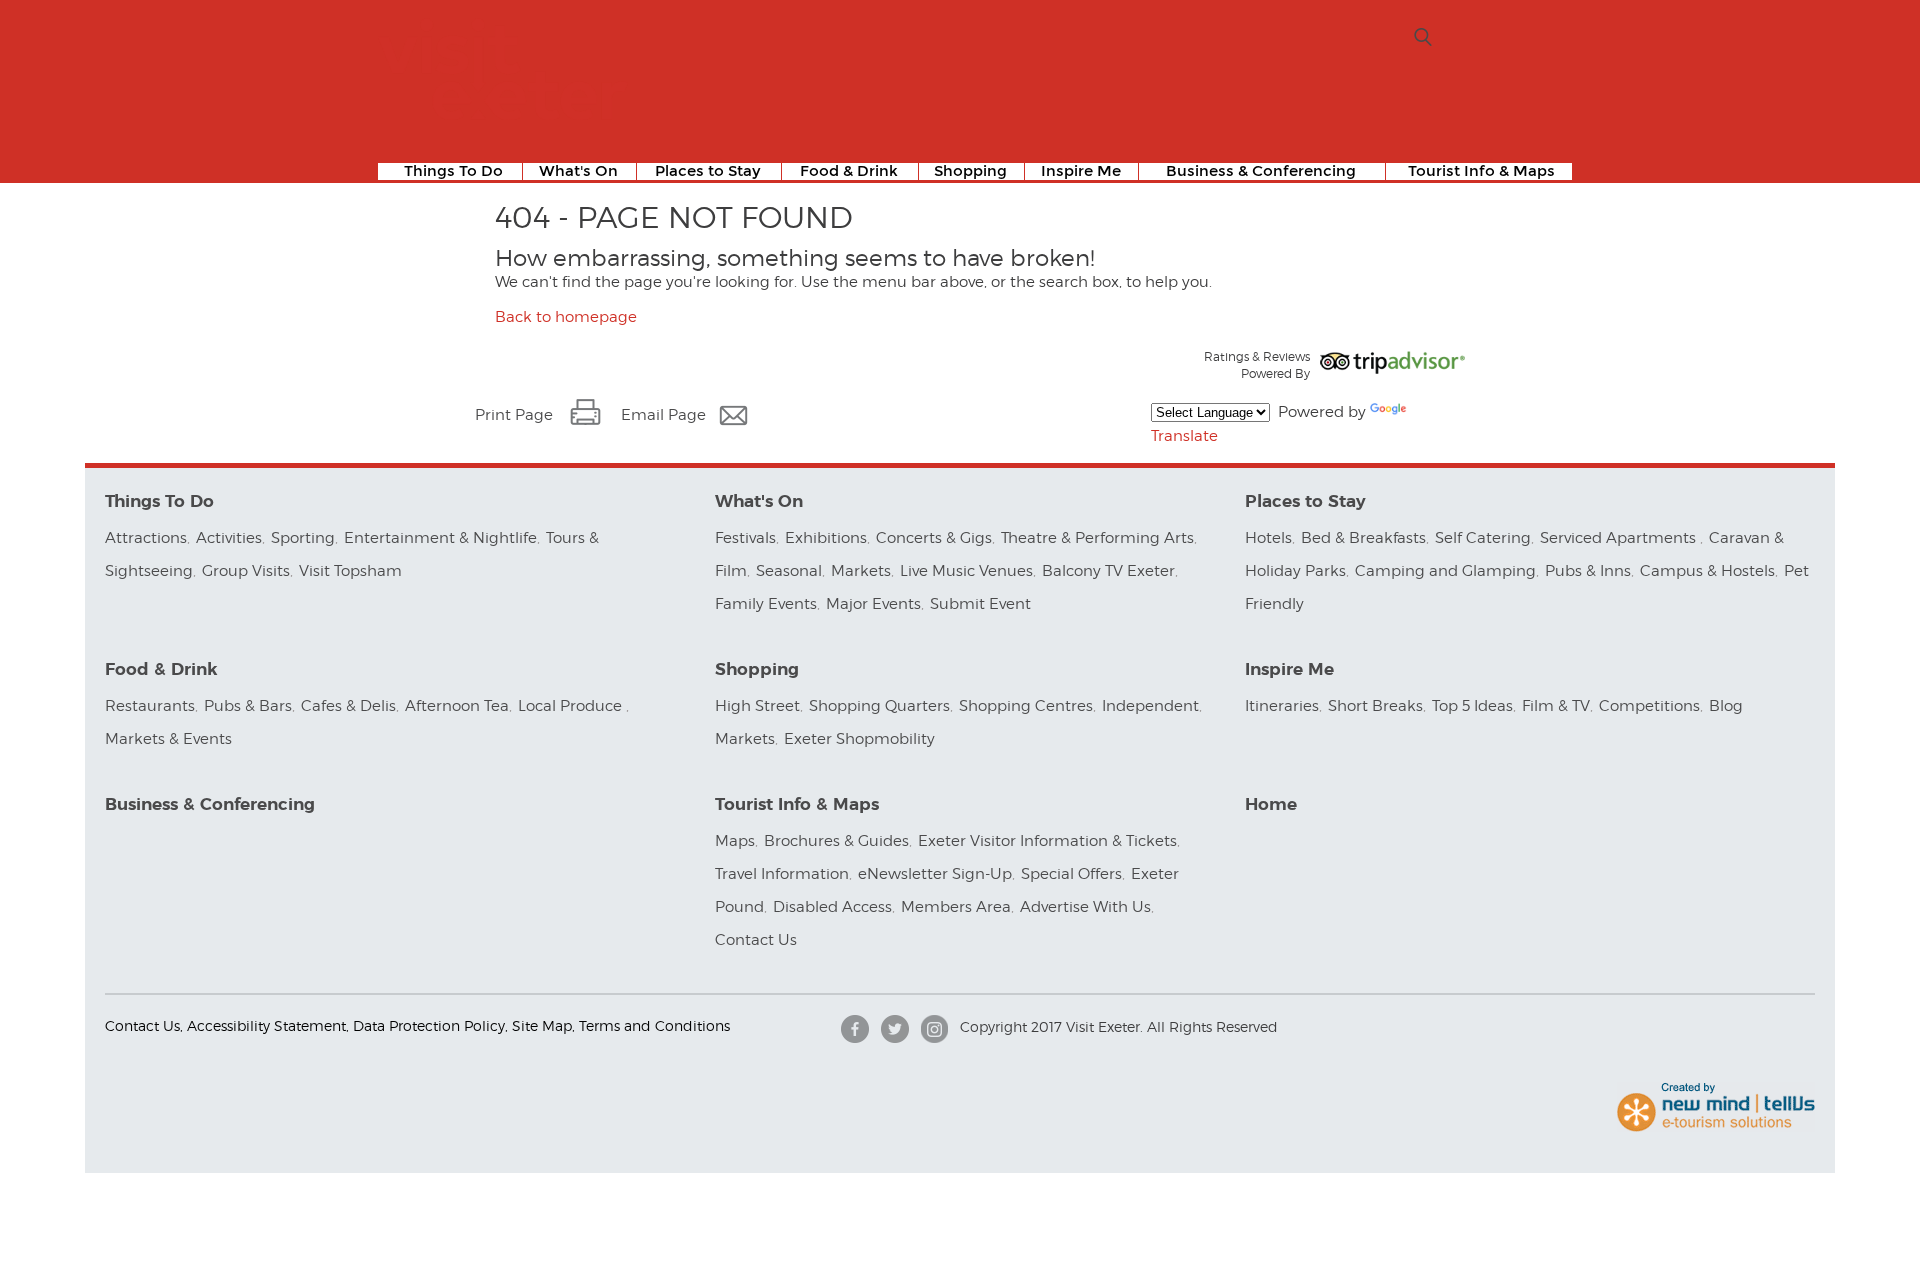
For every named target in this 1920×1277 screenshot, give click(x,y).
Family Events (766, 604)
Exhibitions (826, 538)
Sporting (303, 538)
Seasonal (789, 571)
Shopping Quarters (879, 706)
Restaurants (150, 706)
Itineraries (1282, 706)
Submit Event (980, 604)
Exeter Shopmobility (859, 739)
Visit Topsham (350, 571)
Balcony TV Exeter (1108, 571)
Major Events (873, 604)
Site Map (542, 1025)
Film (731, 571)
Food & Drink (849, 171)
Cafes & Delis (348, 706)
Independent (1150, 706)
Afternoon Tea (457, 706)
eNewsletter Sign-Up (935, 874)
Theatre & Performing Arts (1097, 538)
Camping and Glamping (1445, 571)
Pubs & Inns (1588, 571)
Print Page (514, 415)
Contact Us (758, 940)
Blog (1726, 706)
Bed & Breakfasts (1363, 538)
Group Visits (246, 571)
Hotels (1268, 538)
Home (1271, 804)
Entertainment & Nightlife (440, 538)
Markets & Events (168, 739)
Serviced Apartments (1620, 538)
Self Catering (1483, 538)
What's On (578, 171)
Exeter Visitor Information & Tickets (1047, 841)
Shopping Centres (1026, 706)
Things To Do (453, 171)
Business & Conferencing (1261, 171)
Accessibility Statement (266, 1025)
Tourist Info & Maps (1481, 171)
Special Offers (1071, 874)
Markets (861, 571)
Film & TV (1556, 706)
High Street (757, 706)
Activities (229, 538)
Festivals (745, 538)
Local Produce (572, 706)
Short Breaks (1375, 706)
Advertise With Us (1085, 907)
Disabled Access (832, 907)
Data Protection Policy (429, 1025)
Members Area (956, 907)
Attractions (146, 538)
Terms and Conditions (654, 1025)
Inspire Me (1081, 171)
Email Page (663, 415)
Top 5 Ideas (1472, 706)
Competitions (1649, 706)
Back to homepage (566, 317)
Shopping (970, 171)
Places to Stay (708, 171)
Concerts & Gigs (934, 538)
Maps (735, 841)
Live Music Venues (966, 571)
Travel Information (782, 874)
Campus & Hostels (1707, 571)
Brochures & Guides (836, 841)
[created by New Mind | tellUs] (1716, 1127)
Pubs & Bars (248, 706)
